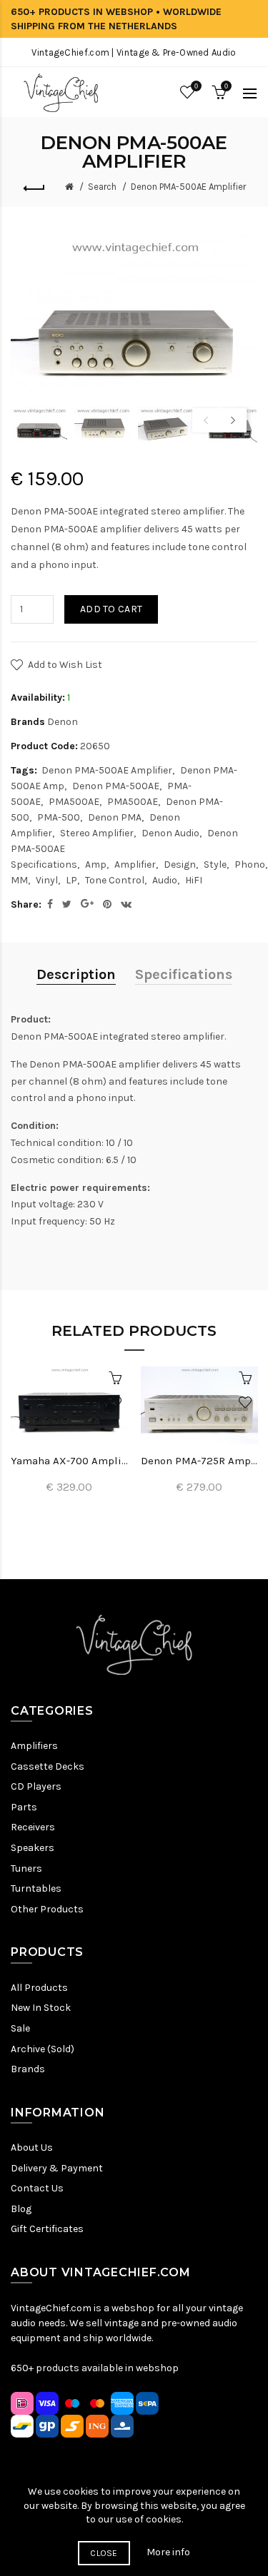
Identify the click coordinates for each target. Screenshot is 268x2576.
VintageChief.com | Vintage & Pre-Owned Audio (134, 52)
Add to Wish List (65, 665)
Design (180, 864)
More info (168, 2552)
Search (102, 187)
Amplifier (135, 864)
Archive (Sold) (43, 2049)
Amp (96, 864)
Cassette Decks (48, 1766)
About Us (32, 2147)
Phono (250, 864)
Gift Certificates (47, 2229)
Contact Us (37, 2188)
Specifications (184, 974)
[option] (39, 425)
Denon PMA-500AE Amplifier (188, 187)
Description (76, 974)
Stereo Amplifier (97, 833)
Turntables (36, 1888)
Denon (63, 722)
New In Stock (41, 2008)
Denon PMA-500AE (116, 786)
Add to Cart (111, 609)
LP (71, 880)
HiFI (194, 880)
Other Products (47, 1909)
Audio (165, 880)
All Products (39, 1988)
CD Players (36, 1786)
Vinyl (47, 880)
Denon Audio (170, 833)
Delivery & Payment (57, 2168)
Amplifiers (34, 1746)
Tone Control (115, 880)
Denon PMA (115, 817)
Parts (24, 1807)
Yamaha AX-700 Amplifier (69, 1461)
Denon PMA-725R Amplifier (199, 1461)
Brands (28, 2069)
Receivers (33, 1827)
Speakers (33, 1848)
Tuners (26, 1868)
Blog (21, 2209)
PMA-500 (59, 817)
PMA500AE (74, 802)
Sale (20, 2028)
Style (215, 864)
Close (104, 2553)
